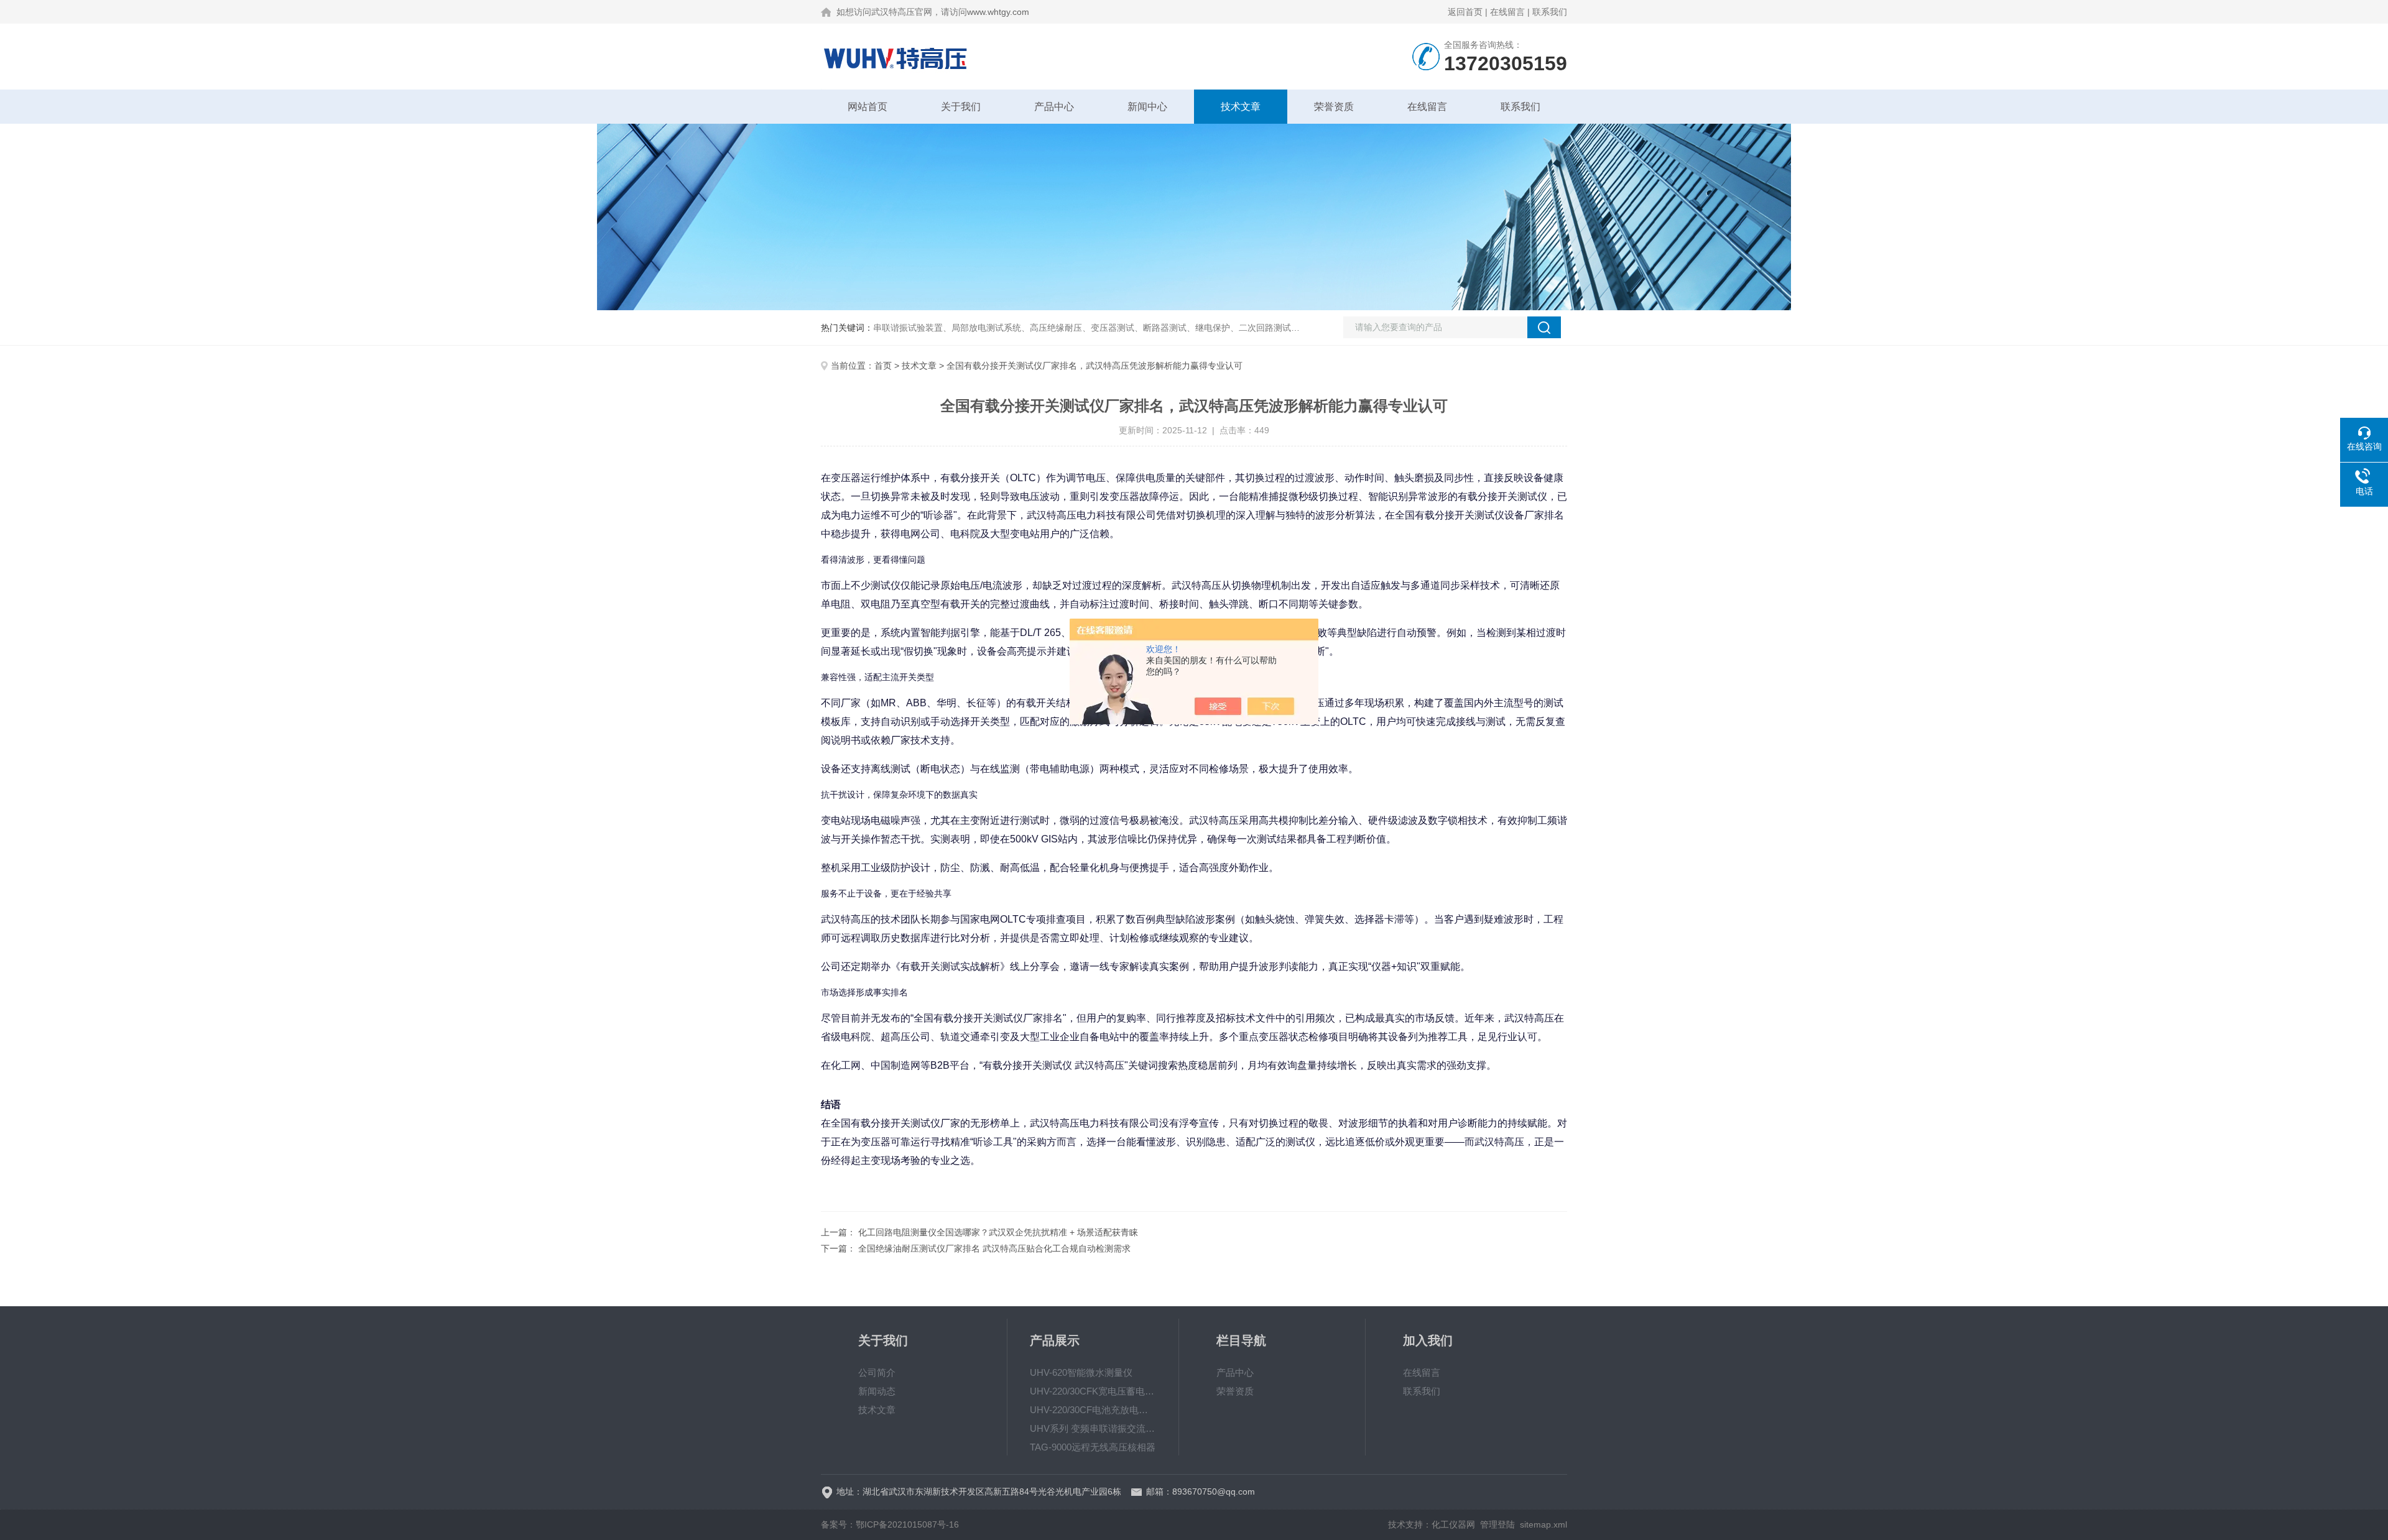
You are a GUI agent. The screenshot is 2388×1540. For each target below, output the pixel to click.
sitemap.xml (1543, 1524)
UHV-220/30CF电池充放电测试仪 (1093, 1410)
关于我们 (961, 107)
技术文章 (1241, 107)
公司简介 (877, 1372)
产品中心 (1054, 107)
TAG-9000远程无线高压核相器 (1093, 1447)
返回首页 (1465, 12)
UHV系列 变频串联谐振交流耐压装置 (1093, 1428)
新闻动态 (877, 1391)
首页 (883, 366)
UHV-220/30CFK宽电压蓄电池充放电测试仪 (1093, 1391)
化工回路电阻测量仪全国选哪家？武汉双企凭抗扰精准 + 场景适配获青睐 (998, 1232)
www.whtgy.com (998, 12)
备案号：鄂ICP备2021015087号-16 (890, 1524)
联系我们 (1550, 12)
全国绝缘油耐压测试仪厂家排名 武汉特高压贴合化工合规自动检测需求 (994, 1248)
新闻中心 (1147, 107)
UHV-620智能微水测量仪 (1081, 1372)
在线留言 (1507, 12)
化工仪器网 (1453, 1524)
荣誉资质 (1334, 107)
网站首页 (868, 107)
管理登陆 (1497, 1524)
